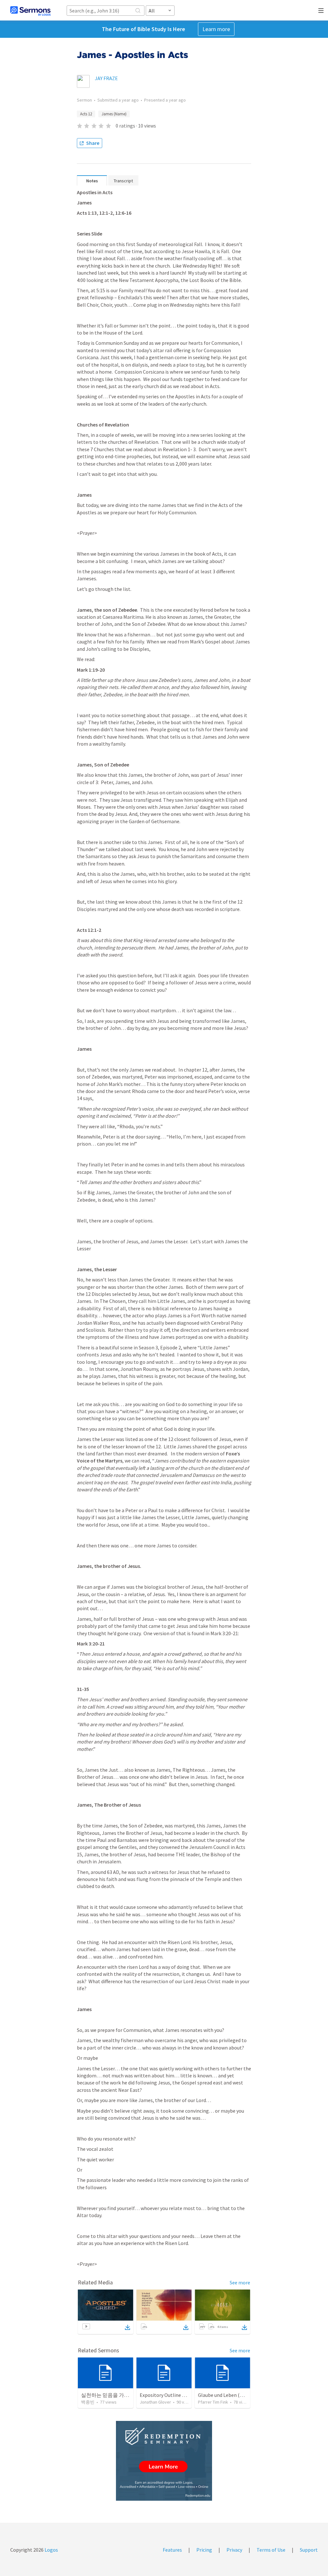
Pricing (204, 2550)
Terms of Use (271, 2550)
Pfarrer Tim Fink (213, 2402)
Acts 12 (86, 114)
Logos (51, 2550)
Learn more (216, 29)
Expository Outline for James (172, 2395)
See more (240, 2282)
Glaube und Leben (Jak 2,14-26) (232, 2395)
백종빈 (88, 2402)
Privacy (234, 2550)
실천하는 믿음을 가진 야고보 (113, 2395)
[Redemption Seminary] (164, 2461)
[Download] (127, 2327)
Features (172, 2550)
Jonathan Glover (155, 2402)
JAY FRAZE (106, 78)
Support (309, 2550)
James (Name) (114, 114)
